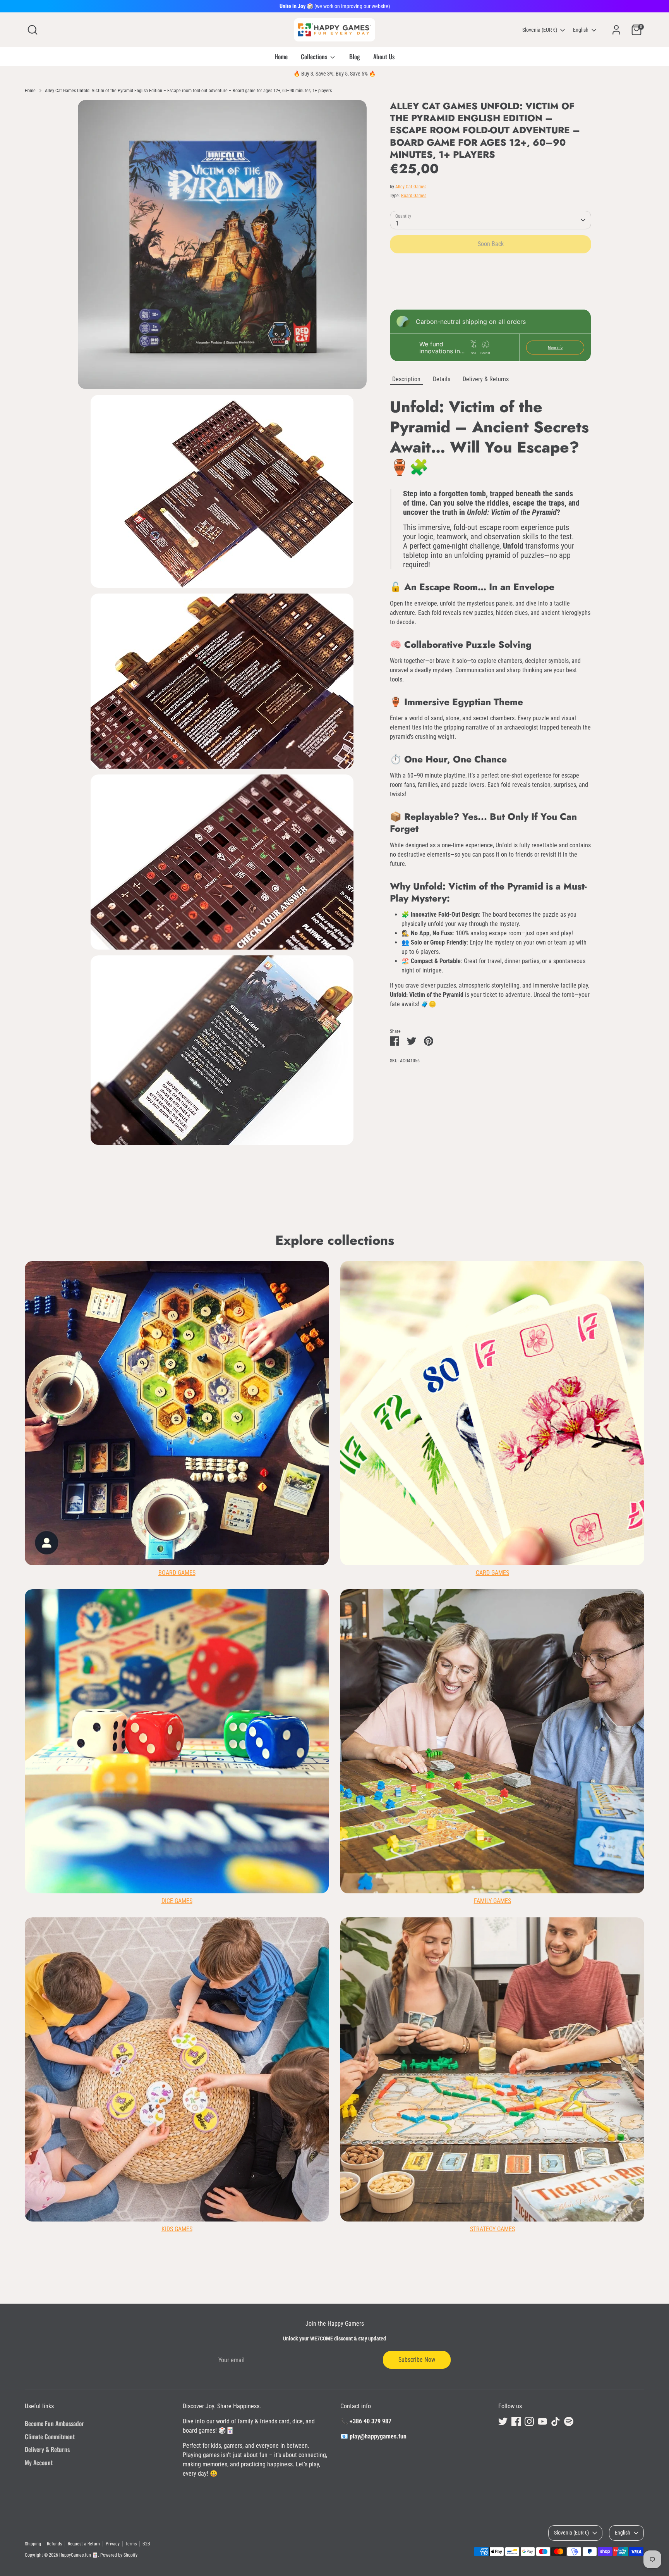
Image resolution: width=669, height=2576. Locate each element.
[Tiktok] (430, 1359)
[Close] (479, 1195)
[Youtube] (417, 1359)
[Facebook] (390, 1359)
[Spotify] (443, 1359)
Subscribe (413, 1334)
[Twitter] (377, 1359)
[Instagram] (403, 1359)
